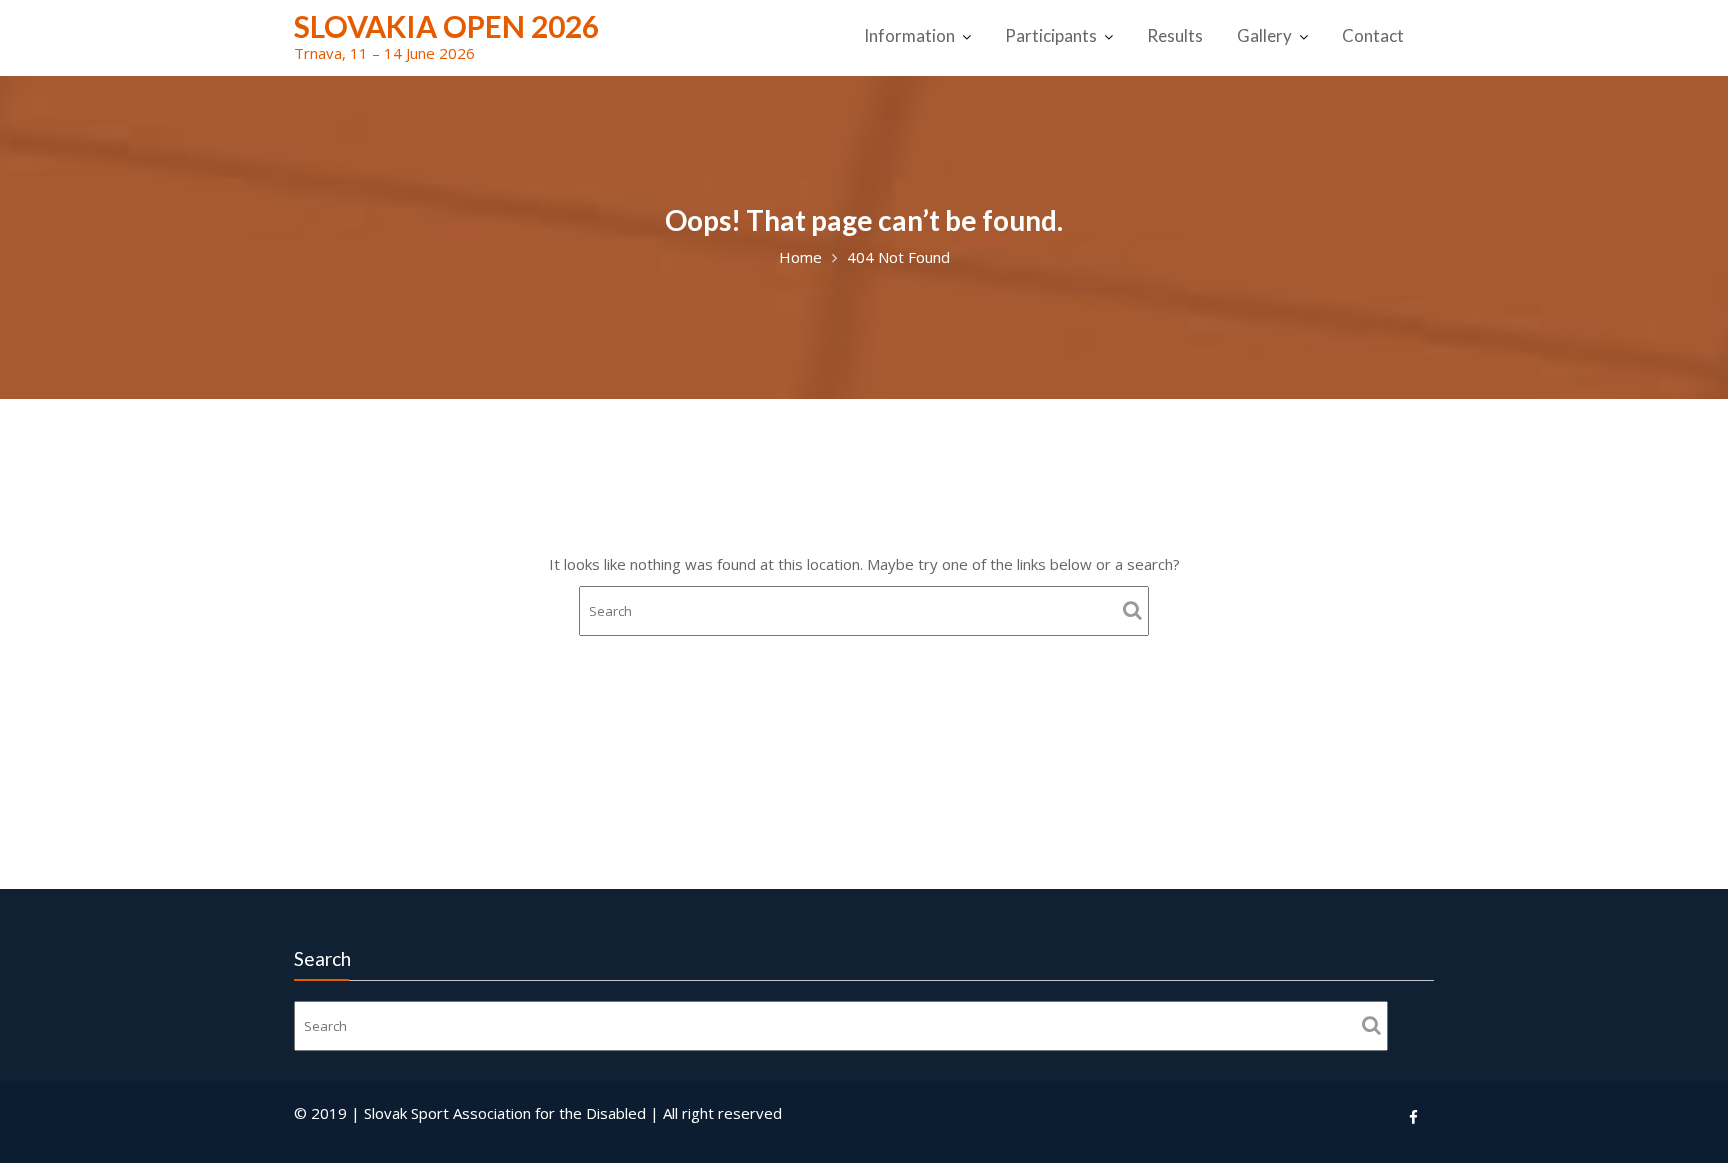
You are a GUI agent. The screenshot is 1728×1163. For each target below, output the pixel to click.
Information (909, 35)
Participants (1051, 35)
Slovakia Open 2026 (446, 26)
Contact (1373, 35)
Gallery (1264, 35)
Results (1175, 35)
